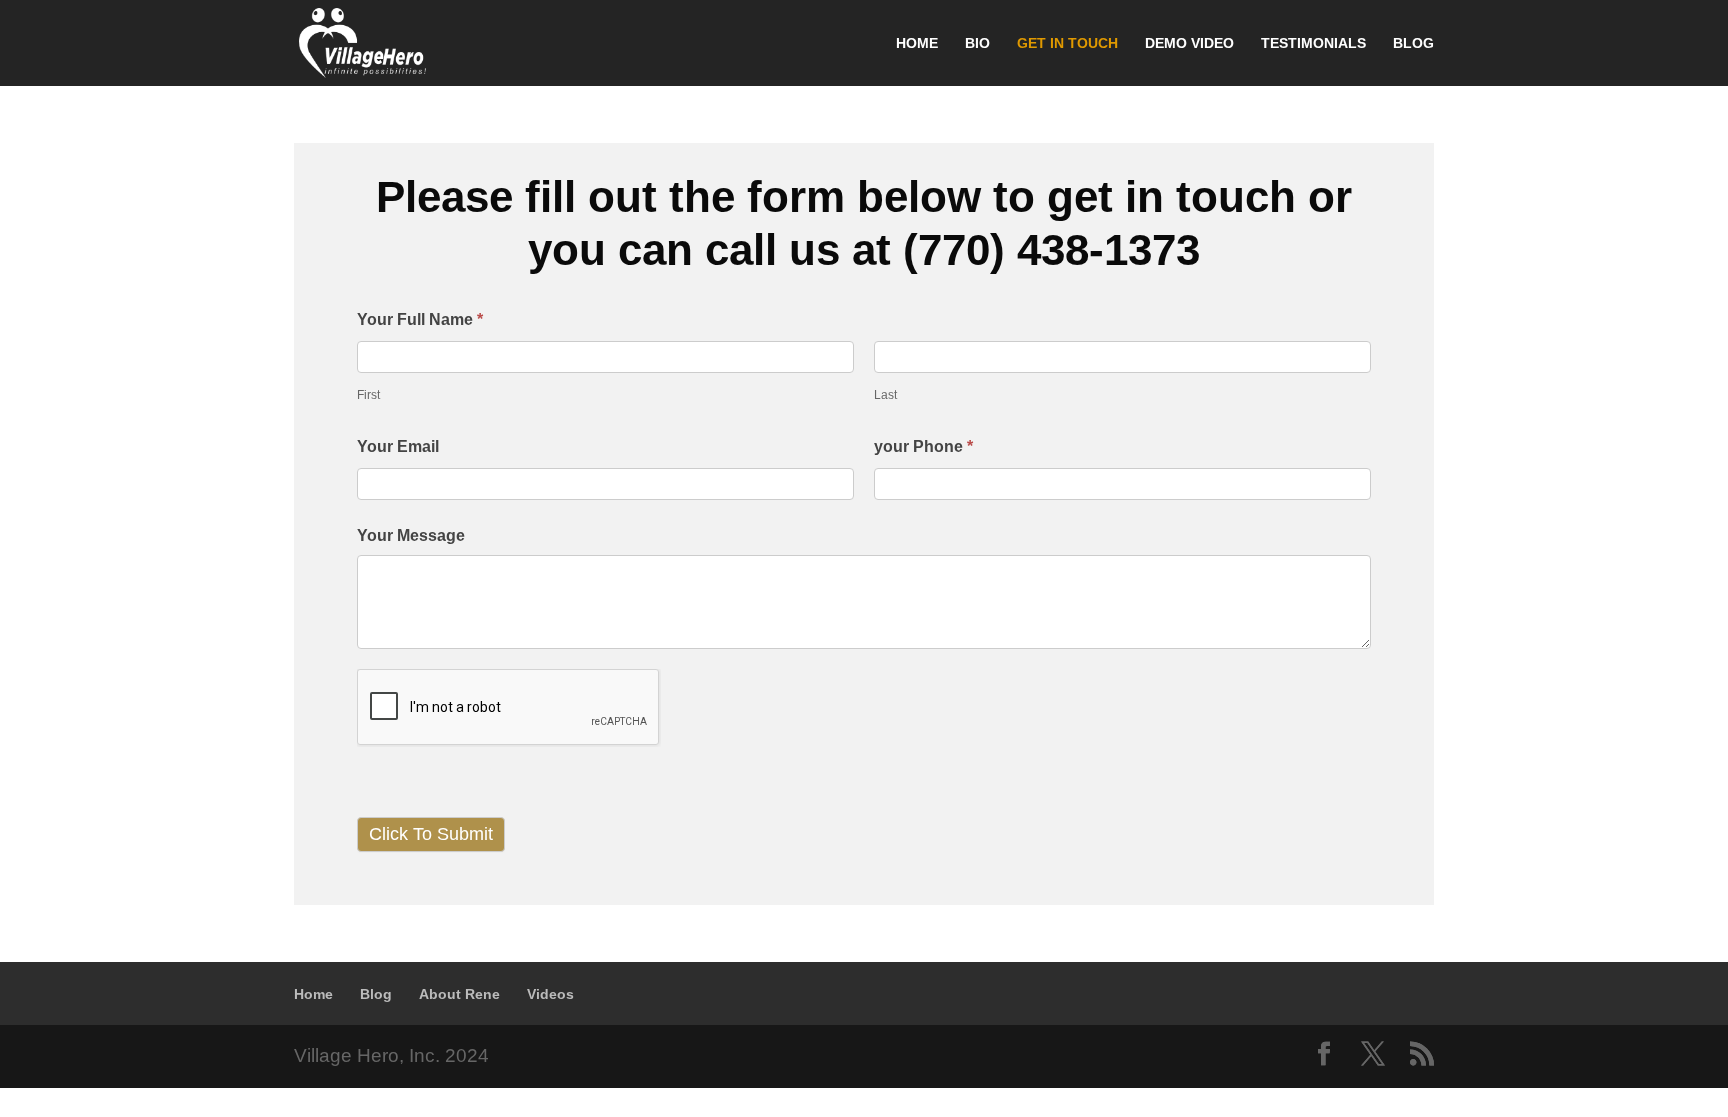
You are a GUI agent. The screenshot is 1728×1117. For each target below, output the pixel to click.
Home (917, 43)
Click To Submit (431, 834)
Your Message (411, 535)
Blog (1413, 43)
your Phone (923, 446)
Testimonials (1313, 43)
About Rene (459, 994)
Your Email (398, 446)
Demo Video (1189, 43)
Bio (977, 43)
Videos (550, 994)
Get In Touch (1067, 43)
